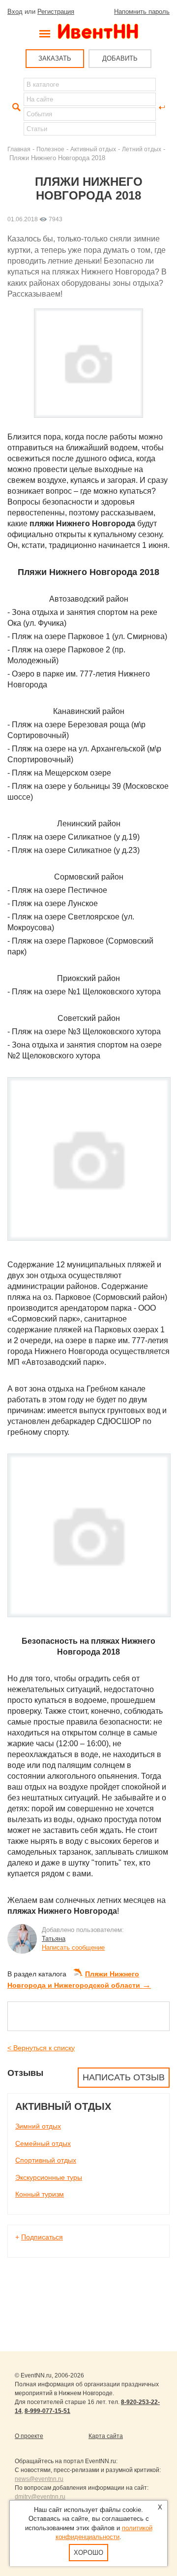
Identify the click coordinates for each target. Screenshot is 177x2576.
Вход (15, 12)
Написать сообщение (73, 1948)
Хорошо (88, 2553)
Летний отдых (142, 149)
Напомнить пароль (142, 12)
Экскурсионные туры (49, 2177)
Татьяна (54, 1939)
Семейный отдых (43, 2143)
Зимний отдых (38, 2126)
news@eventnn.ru (39, 2479)
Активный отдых (93, 149)
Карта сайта (106, 2436)
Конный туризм (40, 2194)
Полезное (50, 149)
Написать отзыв (124, 2077)
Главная (19, 149)
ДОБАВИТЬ (120, 58)
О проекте (29, 2436)
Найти (15, 107)
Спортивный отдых (46, 2160)
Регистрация (56, 12)
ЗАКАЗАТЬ (55, 58)
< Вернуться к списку (41, 2048)
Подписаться (42, 2237)
